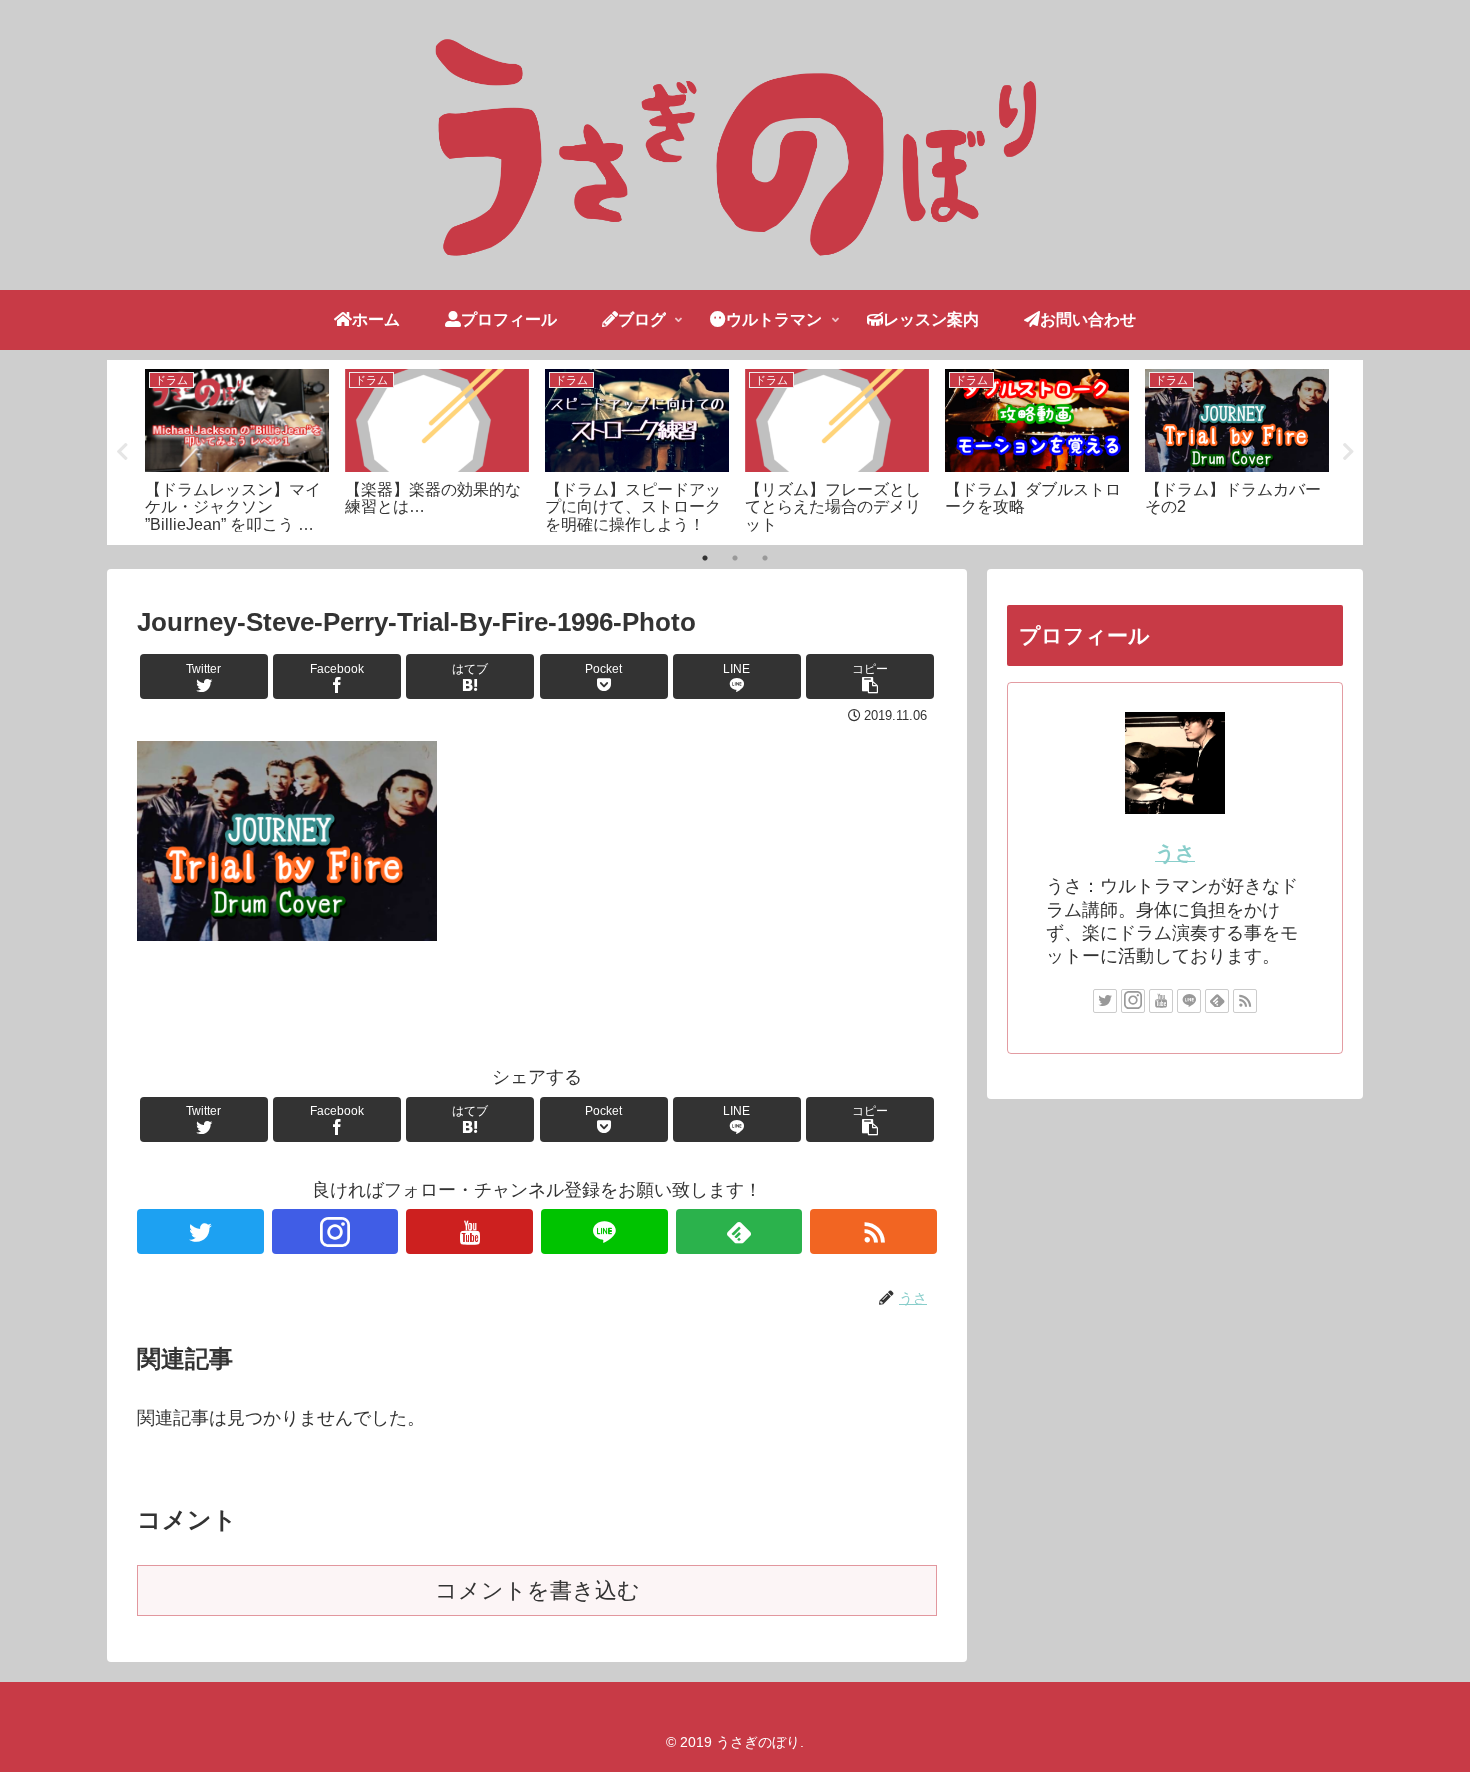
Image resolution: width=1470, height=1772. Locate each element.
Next (1348, 452)
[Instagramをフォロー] (335, 1231)
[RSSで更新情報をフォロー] (873, 1231)
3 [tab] (765, 558)
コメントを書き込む (537, 1590)
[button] (870, 676)
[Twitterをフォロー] (200, 1231)
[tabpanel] (237, 448)
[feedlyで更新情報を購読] (739, 1231)
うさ (1175, 853)
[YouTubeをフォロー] (469, 1231)
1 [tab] (705, 558)
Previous (122, 452)
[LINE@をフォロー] (604, 1231)
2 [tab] (735, 558)
